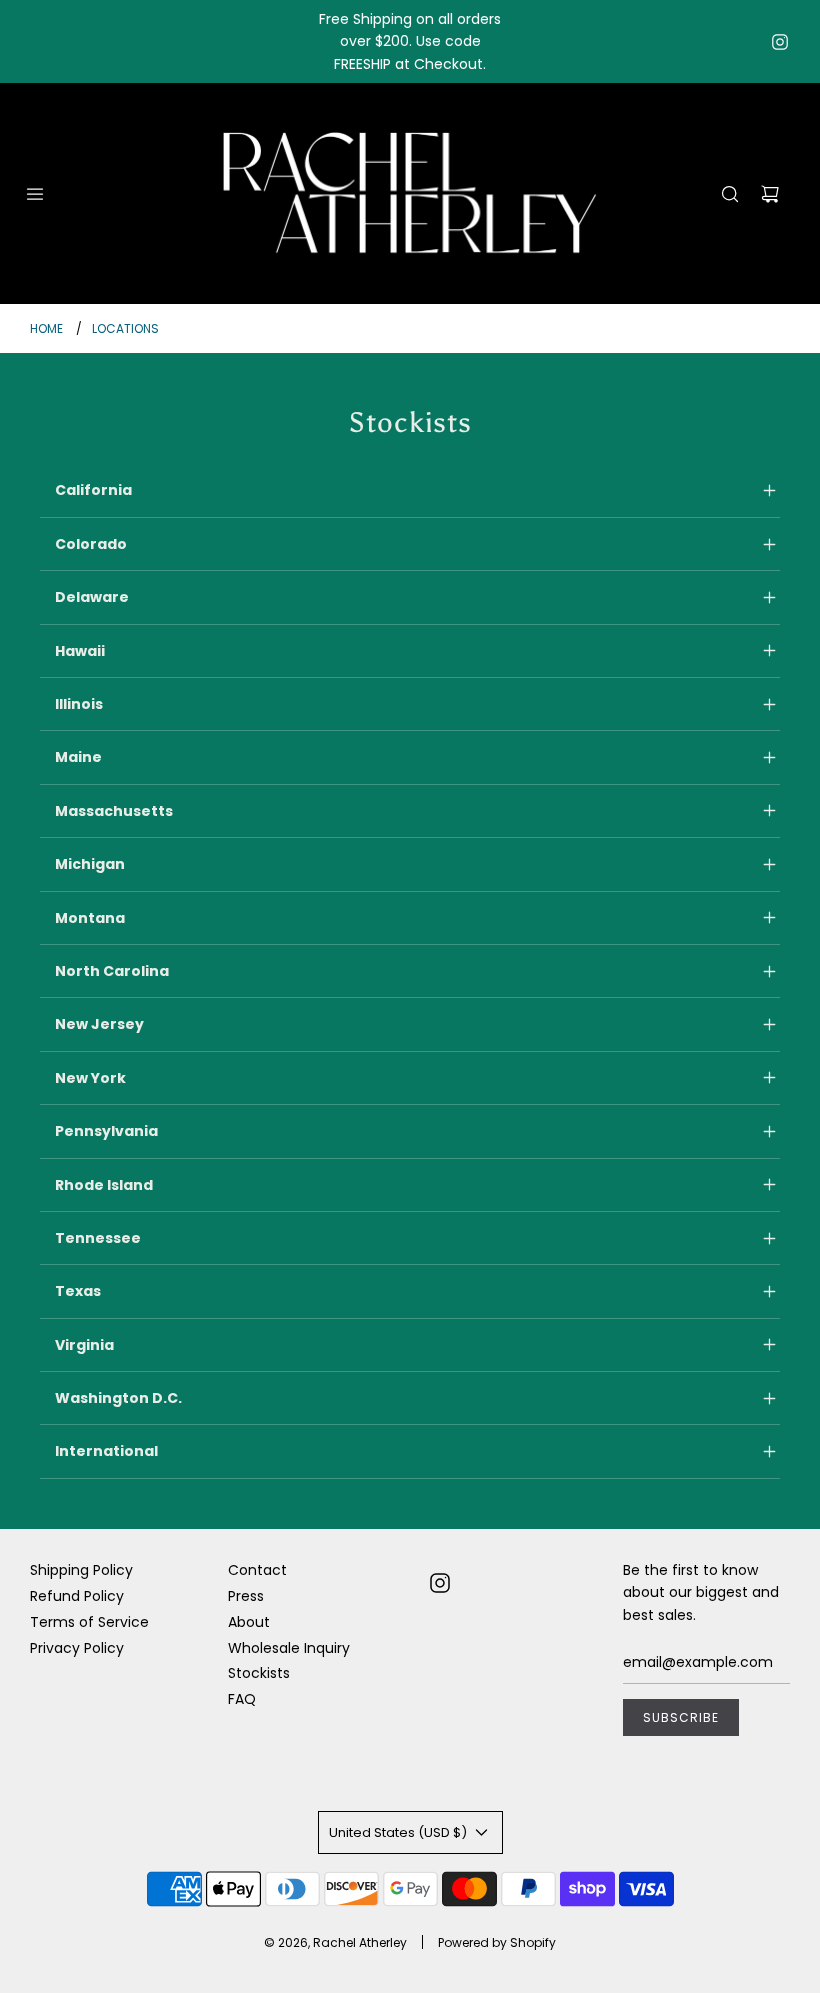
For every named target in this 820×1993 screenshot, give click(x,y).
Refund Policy (77, 1596)
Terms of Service (89, 1622)
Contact (257, 1570)
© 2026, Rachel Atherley (335, 1942)
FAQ (242, 1699)
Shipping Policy (81, 1570)
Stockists (259, 1673)
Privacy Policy (77, 1648)
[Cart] (770, 194)
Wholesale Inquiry (289, 1648)
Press (246, 1596)
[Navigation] (35, 194)
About (249, 1622)
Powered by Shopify (497, 1942)
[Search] (730, 194)
